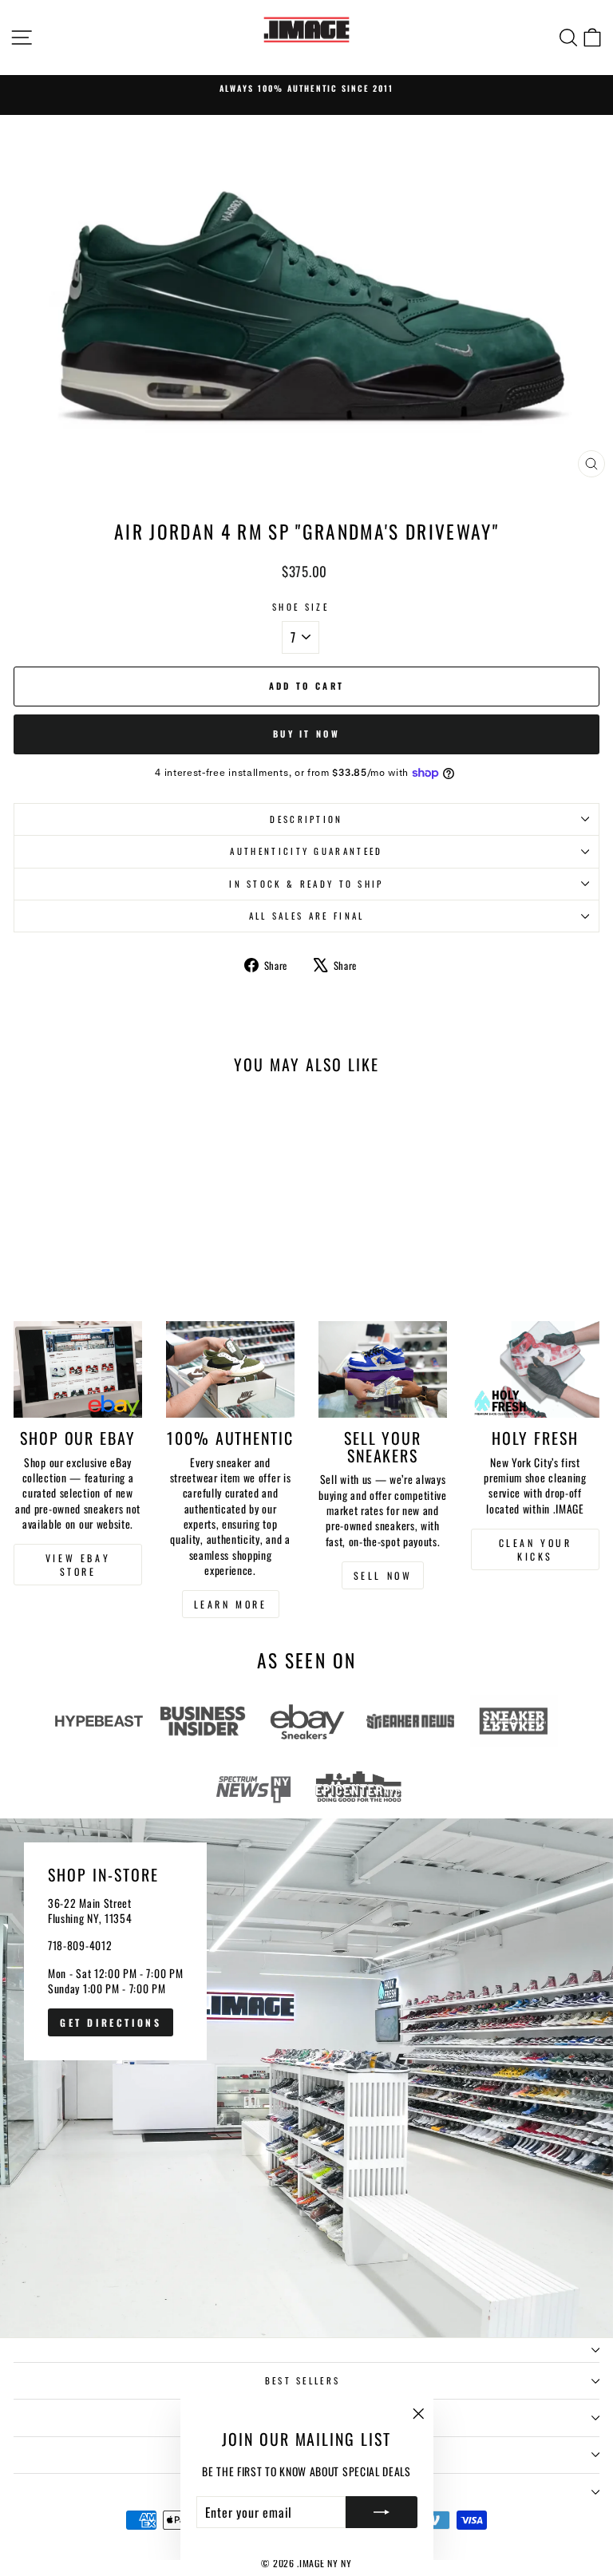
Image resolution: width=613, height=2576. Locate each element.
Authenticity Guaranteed (306, 851)
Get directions (111, 2022)
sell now (383, 1575)
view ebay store (78, 1565)
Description (306, 819)
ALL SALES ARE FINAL (307, 916)
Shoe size (301, 607)
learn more (231, 1604)
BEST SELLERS (303, 2380)
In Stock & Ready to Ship (306, 884)
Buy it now (306, 734)
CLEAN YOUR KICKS (536, 1549)
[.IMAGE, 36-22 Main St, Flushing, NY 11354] (306, 2078)
